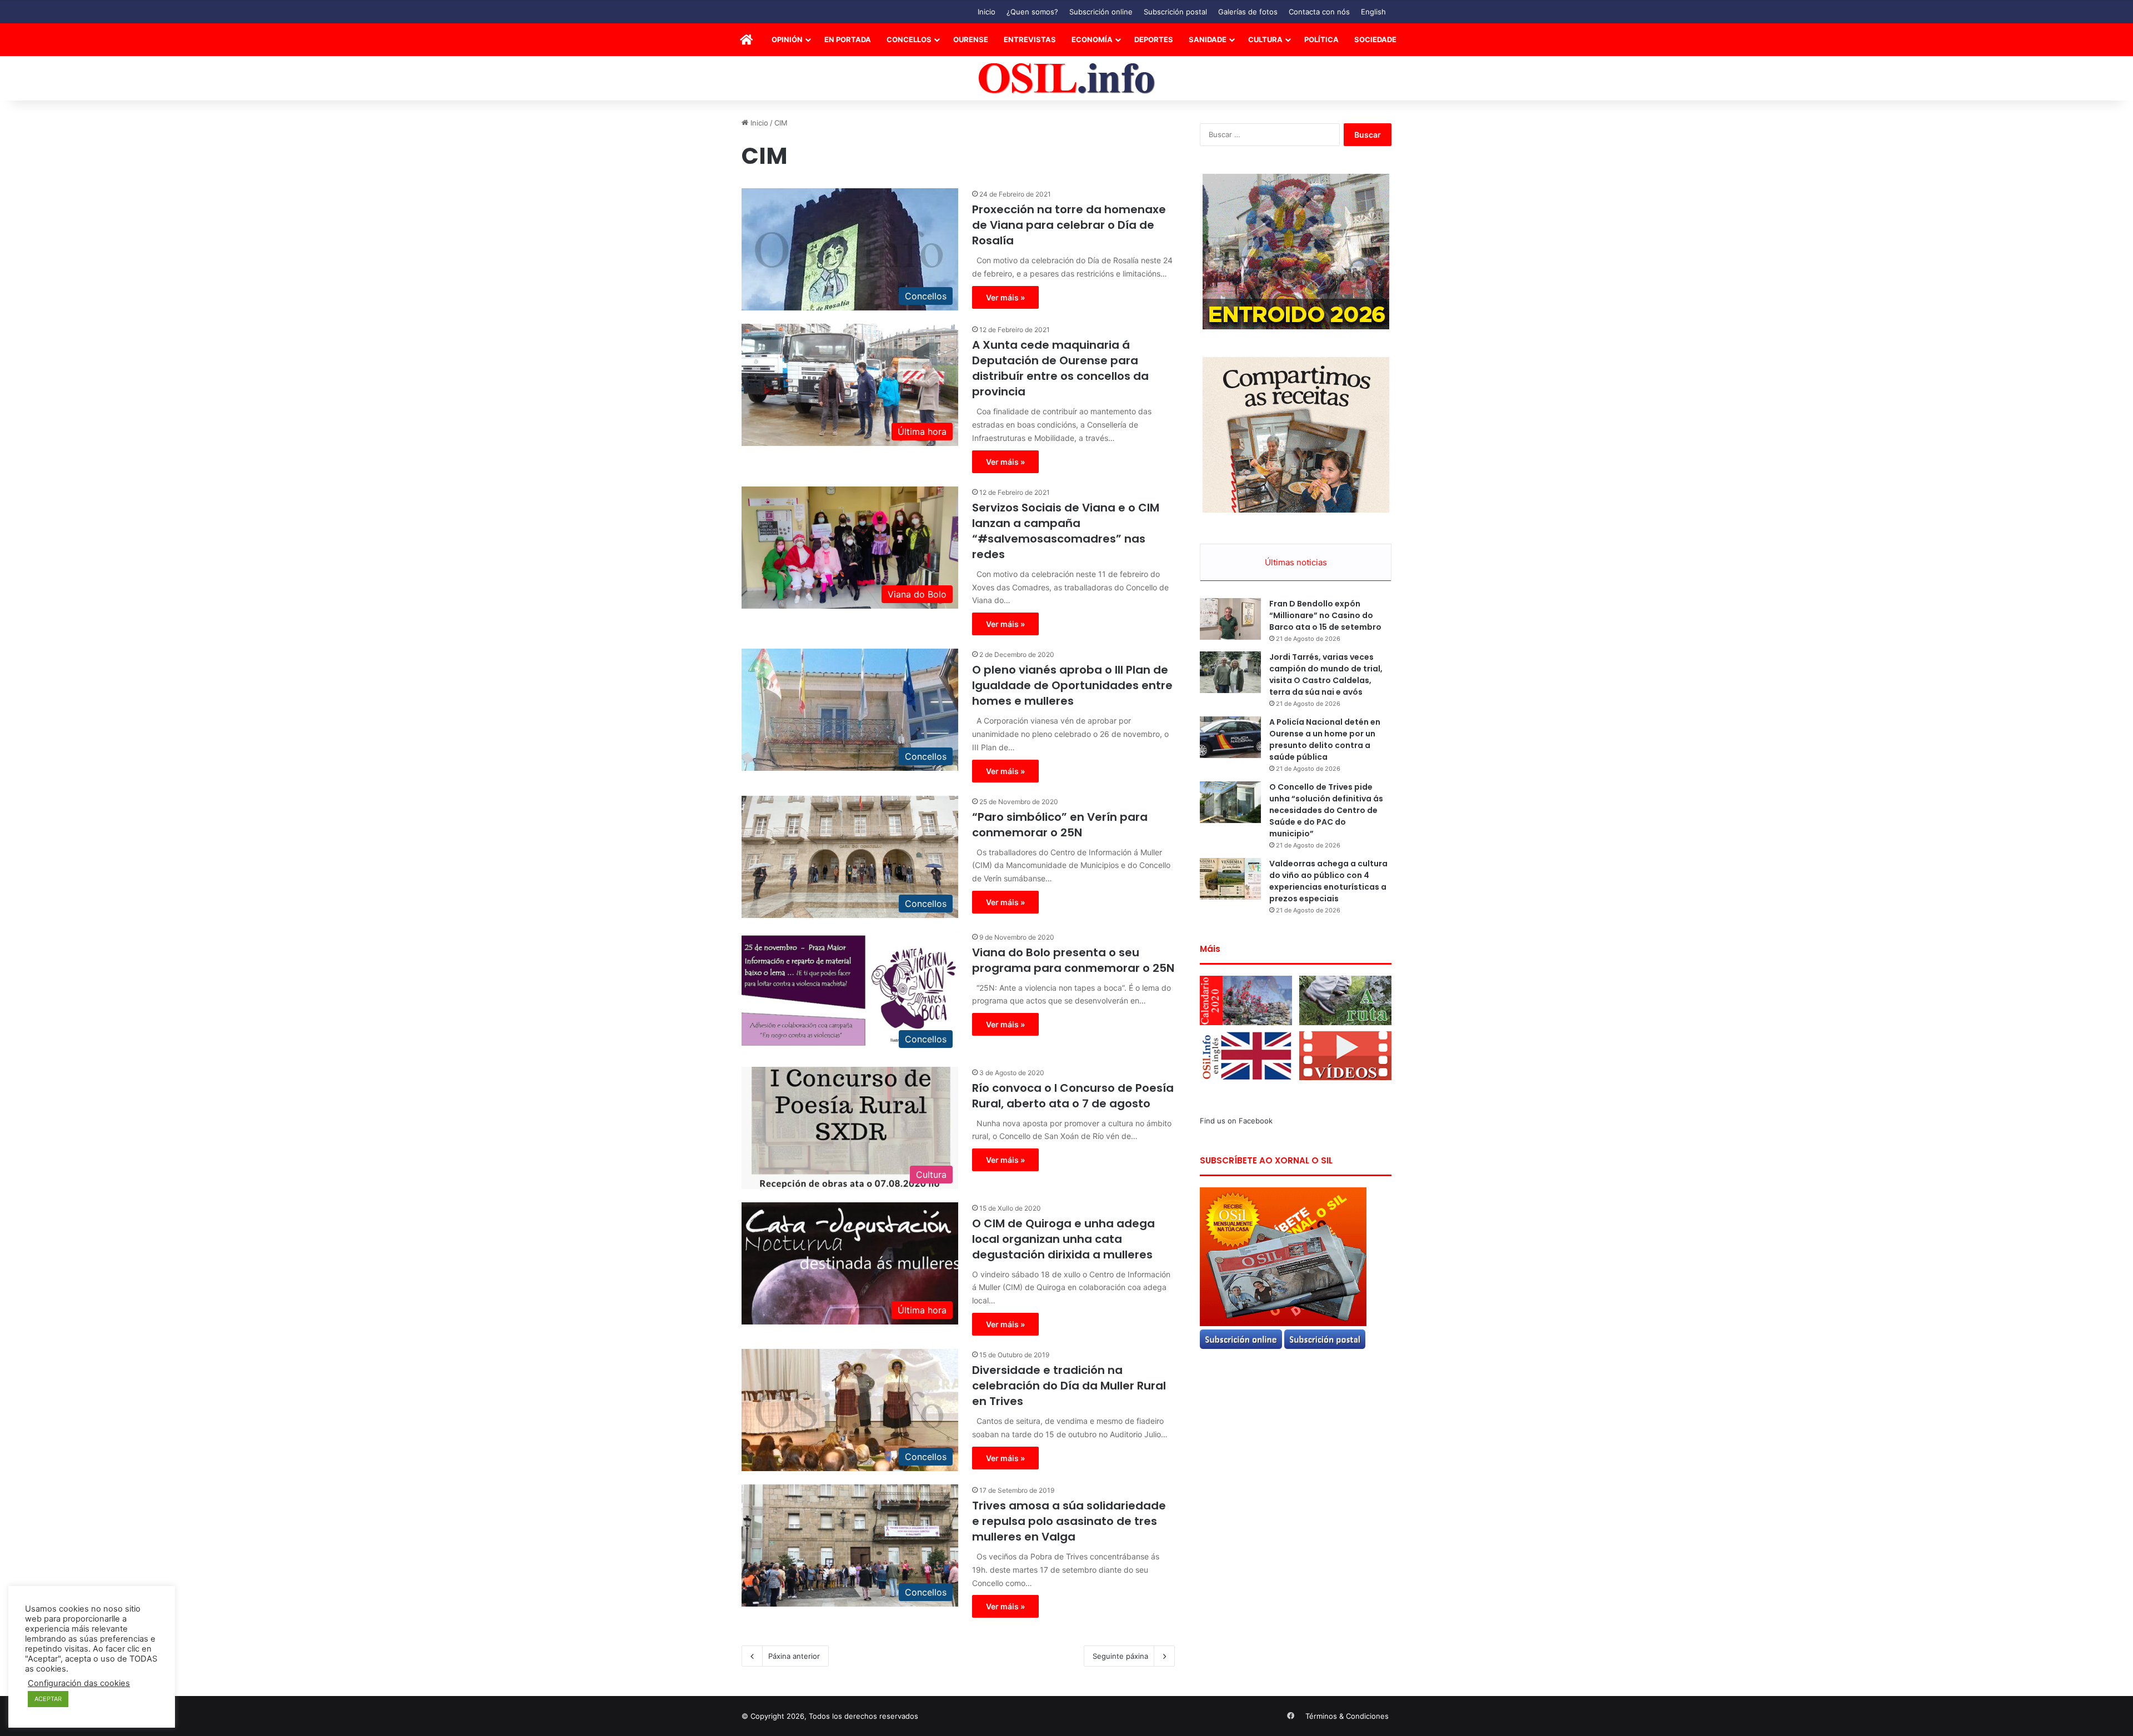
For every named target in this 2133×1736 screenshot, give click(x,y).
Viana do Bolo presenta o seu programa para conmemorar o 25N (1073, 960)
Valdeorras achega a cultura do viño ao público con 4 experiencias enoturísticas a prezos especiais (1328, 881)
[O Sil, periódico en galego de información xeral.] (1067, 79)
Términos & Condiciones (1347, 1716)
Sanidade (1208, 39)
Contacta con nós (1319, 12)
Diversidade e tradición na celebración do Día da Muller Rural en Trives (1069, 1386)
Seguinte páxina (1120, 1656)
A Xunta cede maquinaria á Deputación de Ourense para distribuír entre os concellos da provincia (1060, 368)
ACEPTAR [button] (48, 1699)
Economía (1092, 39)
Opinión (787, 39)
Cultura (1265, 39)
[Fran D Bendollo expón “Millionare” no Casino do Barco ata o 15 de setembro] (1230, 619)
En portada (848, 39)
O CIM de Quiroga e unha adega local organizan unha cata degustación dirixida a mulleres (1063, 1239)
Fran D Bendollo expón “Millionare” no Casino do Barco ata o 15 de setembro (1325, 615)
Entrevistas (1030, 39)
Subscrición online (1101, 12)
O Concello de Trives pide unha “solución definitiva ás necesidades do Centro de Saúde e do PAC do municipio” (1326, 810)
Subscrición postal (1175, 12)
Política (1321, 39)
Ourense (971, 39)
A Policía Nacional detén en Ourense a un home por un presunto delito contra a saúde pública (1325, 739)
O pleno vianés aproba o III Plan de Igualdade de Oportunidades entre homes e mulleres (1072, 685)
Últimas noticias (1296, 562)
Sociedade (1375, 39)
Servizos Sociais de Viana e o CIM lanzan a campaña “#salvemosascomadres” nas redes (1066, 531)
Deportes (1154, 39)
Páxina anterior (794, 1656)
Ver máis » (1005, 297)
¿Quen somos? (1032, 12)
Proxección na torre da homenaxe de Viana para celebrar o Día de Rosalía (1069, 225)
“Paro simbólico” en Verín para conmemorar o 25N (1060, 825)
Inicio (987, 12)
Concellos (909, 39)
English (1373, 12)
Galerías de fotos (1248, 12)
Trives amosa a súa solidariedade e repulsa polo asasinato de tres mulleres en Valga (1069, 1521)
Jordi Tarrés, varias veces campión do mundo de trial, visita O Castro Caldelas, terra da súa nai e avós (1326, 674)
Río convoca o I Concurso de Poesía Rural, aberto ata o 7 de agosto (1073, 1096)
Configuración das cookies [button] (79, 1683)
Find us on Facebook (1236, 1121)
